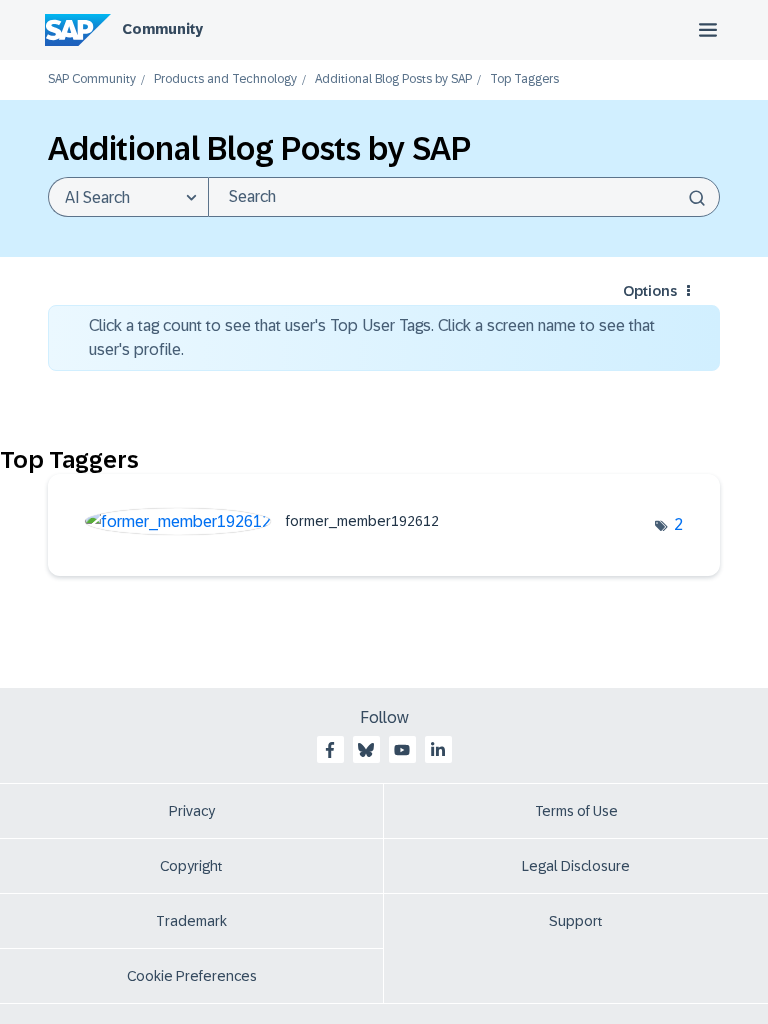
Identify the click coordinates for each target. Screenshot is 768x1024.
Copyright (191, 866)
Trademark (191, 921)
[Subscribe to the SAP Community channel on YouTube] (402, 750)
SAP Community (92, 79)
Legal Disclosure (576, 866)
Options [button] (650, 291)
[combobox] (464, 197)
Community (162, 29)
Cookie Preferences (192, 976)
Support (576, 921)
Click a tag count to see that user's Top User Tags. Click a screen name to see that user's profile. (372, 337)
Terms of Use (576, 811)
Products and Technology (225, 79)
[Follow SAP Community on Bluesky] (366, 750)
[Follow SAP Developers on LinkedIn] (438, 750)
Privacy (192, 811)
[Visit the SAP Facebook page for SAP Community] (330, 750)
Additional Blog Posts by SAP (393, 79)
